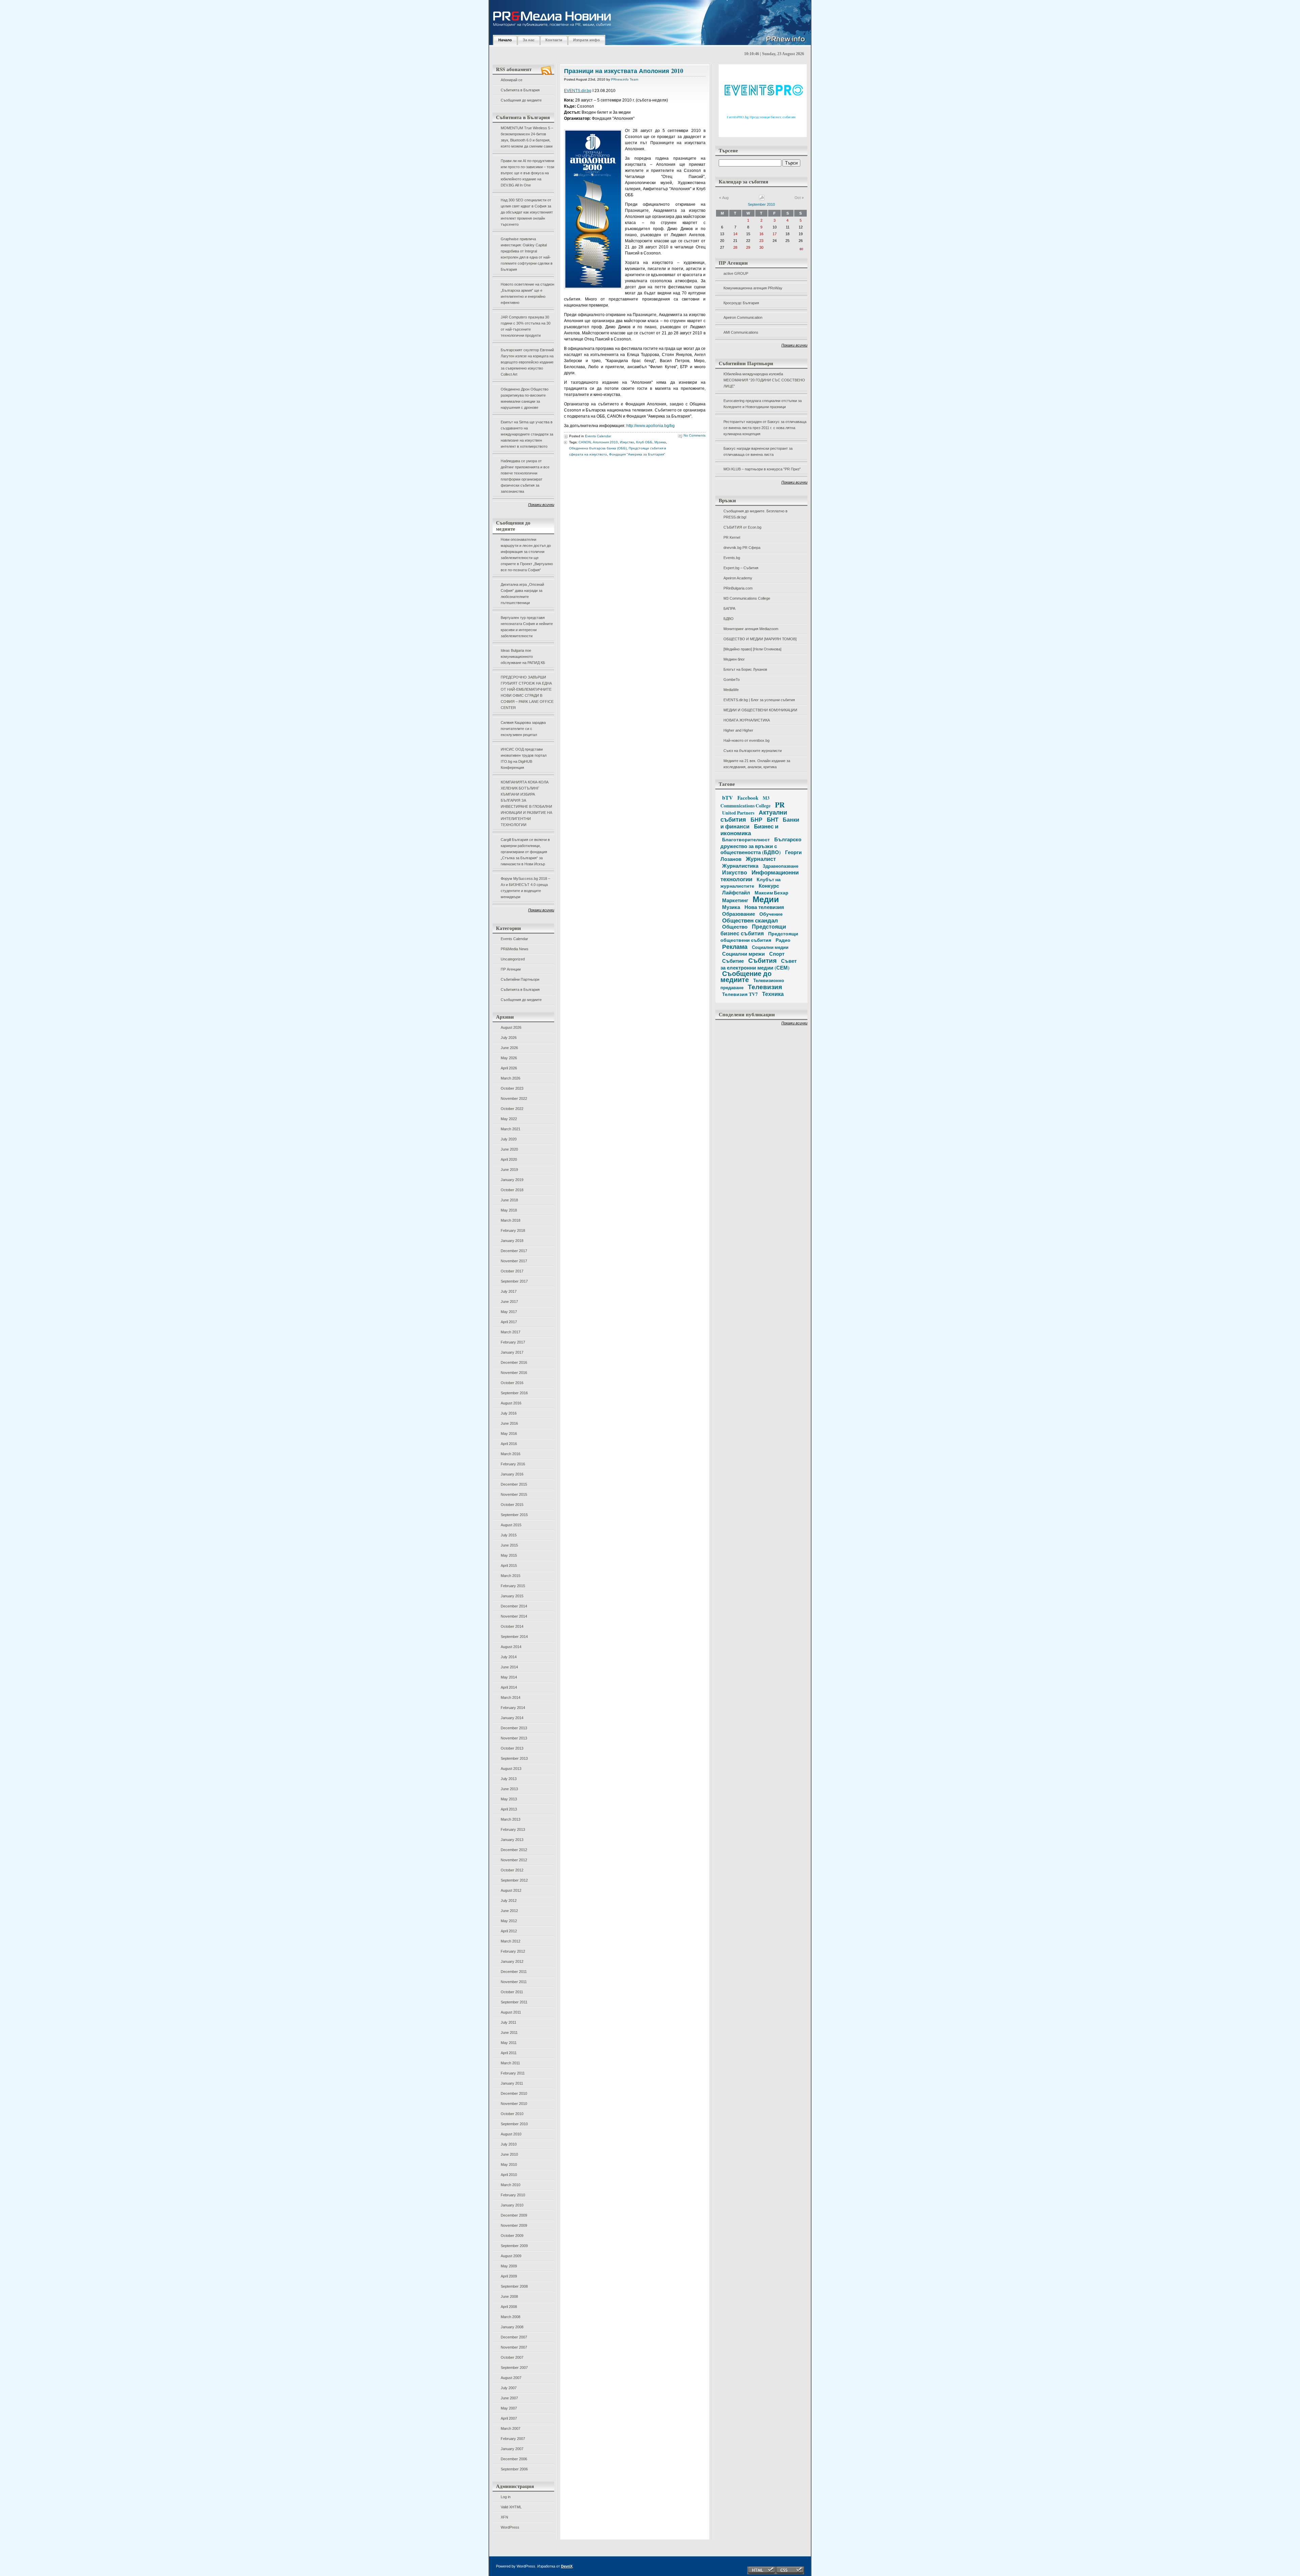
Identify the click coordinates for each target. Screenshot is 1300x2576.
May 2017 (509, 1312)
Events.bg (732, 558)
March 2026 (511, 1078)
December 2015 (514, 1484)
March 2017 (511, 1332)
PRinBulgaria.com (738, 588)
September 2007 (514, 2368)
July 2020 (509, 1139)
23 (761, 241)
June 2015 (509, 1545)
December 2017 (514, 1251)
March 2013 (511, 1819)
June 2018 (509, 1200)
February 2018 (513, 1230)
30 (761, 247)
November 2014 (514, 1616)
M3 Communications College (747, 598)
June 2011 (509, 2033)
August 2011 (511, 2012)
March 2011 (510, 2063)
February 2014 (513, 1708)
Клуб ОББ (644, 442)
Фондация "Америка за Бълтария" (637, 454)
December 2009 (514, 2215)
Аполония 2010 (605, 442)
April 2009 (509, 2276)
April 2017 (509, 1322)
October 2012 (512, 1870)
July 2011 (508, 2022)
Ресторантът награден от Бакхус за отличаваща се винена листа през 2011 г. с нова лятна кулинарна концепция (765, 428)
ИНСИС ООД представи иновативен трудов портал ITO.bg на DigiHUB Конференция (524, 758)
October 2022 (512, 1109)
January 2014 (512, 1718)
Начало (505, 40)
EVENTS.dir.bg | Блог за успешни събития (759, 700)
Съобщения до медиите (521, 100)
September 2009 (514, 2246)
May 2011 (509, 2043)
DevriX (567, 2566)
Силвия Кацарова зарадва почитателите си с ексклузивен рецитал (523, 729)
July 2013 (509, 1779)
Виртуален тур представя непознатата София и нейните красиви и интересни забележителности (527, 627)
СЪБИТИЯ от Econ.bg (742, 527)
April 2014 (509, 1687)
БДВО (729, 619)
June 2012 (509, 1911)
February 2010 (513, 2195)
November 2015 (514, 1494)
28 (735, 247)
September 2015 (514, 1515)
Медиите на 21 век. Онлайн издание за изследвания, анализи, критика (757, 764)
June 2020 (509, 1149)
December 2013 (514, 1728)
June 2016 (509, 1423)
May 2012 (509, 1921)
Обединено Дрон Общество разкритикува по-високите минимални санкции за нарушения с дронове (525, 398)
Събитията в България (520, 90)
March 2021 (511, 1129)
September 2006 (514, 2469)
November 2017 (514, 1261)
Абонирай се (512, 80)
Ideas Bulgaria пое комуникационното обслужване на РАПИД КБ (523, 657)
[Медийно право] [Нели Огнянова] (752, 649)
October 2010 (512, 2114)
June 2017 (509, 1302)
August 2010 (511, 2134)
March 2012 (511, 1941)
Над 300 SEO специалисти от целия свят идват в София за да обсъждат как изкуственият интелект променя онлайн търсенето (527, 212)
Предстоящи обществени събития (759, 937)
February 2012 (513, 1951)
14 (735, 234)
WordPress (510, 2527)
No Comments (695, 435)
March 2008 (511, 2317)
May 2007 (509, 2408)
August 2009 (511, 2256)
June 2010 (509, 2154)
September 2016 (514, 1393)
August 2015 (511, 1525)
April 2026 (509, 1068)
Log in (506, 2497)
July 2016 (509, 1413)
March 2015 (511, 1576)
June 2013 (509, 1789)
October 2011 (512, 1992)
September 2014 (514, 1637)
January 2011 (512, 2083)
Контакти (554, 40)
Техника (773, 994)
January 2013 (512, 1840)
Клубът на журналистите (751, 883)
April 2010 (509, 2175)
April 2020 (509, 1159)
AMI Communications (741, 332)
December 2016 (514, 1362)
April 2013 (509, 1809)
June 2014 (509, 1667)
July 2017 (509, 1291)
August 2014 (511, 1647)
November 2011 (514, 1982)
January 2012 (512, 1961)
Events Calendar (514, 939)
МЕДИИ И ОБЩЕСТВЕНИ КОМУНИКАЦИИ (760, 710)
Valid (511, 2507)
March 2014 (511, 1697)
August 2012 (511, 1890)
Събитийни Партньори (520, 979)
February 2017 (513, 1342)
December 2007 (514, 2337)
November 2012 (514, 1860)
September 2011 (514, 2002)
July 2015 (509, 1535)
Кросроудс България (741, 303)
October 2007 (512, 2357)
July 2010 (509, 2144)
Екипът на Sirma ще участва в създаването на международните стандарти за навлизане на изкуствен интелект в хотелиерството (527, 434)
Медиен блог (734, 659)
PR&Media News (515, 949)
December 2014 (514, 1606)
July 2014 (509, 1657)
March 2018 (511, 1220)
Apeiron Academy (738, 578)
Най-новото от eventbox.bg (746, 740)
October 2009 (512, 2236)
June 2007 (509, 2398)
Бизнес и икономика (749, 830)
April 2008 (509, 2307)
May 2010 (509, 2164)
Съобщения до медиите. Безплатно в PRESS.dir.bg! (755, 514)
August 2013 (511, 1769)
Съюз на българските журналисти (753, 751)
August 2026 (511, 1027)
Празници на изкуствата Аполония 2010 (624, 71)
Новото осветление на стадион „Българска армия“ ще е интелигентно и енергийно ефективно (527, 293)
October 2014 (512, 1626)
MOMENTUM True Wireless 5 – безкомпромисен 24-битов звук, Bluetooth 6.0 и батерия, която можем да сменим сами (527, 137)
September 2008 (514, 2286)
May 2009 (509, 2266)
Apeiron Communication (743, 317)
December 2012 (514, 1850)
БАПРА (729, 608)
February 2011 (513, 2073)
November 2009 (514, 2225)
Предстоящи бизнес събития (753, 930)
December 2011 (514, 1972)
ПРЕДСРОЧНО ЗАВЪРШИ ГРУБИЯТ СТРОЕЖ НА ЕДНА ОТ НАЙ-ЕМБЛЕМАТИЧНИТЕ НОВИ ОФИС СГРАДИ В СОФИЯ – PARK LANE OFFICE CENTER (527, 692)
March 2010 (511, 2185)
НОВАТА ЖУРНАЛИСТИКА (747, 720)
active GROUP (736, 273)
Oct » (799, 198)
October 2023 (512, 1088)
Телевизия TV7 (740, 994)
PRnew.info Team (625, 79)
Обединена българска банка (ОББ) (598, 448)
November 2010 (514, 2104)
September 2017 (514, 1281)
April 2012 (509, 1931)
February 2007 (513, 2439)
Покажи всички (541, 505)
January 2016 (512, 1474)
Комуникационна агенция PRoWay (753, 288)
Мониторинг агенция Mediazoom (751, 629)
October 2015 (512, 1505)
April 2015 (509, 1565)
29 (748, 247)
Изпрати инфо (587, 40)
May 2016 (509, 1434)
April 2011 (509, 2053)
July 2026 (509, 1038)
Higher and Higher (738, 730)
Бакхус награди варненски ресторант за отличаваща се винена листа (758, 451)
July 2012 (509, 1901)
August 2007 (511, 2378)
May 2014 (509, 1677)
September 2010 (514, 2124)
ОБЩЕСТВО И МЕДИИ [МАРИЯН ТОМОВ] (760, 639)
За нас (529, 40)
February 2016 (513, 1464)
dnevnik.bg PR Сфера (742, 548)
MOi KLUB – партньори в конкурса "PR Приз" (762, 469)
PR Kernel (732, 537)
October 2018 (512, 1190)
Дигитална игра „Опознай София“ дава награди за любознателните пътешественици (522, 594)
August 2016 (511, 1403)
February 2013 (513, 1829)
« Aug (724, 198)
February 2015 (513, 1586)
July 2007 (509, 2388)
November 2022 (514, 1098)
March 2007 (511, 2428)
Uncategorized (513, 959)
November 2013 (514, 1738)
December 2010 (514, 2093)
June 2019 (509, 1170)
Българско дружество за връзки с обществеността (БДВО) (761, 846)
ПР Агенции (511, 969)
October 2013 (512, 1748)
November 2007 (514, 2347)
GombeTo (732, 680)
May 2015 (509, 1555)
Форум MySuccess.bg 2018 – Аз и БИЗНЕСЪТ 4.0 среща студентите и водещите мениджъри (525, 888)
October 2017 (512, 1271)
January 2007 (512, 2449)
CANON (585, 442)
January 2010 (512, 2205)
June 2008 (509, 2296)
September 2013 (514, 1758)
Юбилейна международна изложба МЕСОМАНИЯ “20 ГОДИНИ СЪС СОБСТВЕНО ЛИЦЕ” (764, 380)
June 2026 (509, 1048)
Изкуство (627, 442)
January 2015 (512, 1596)
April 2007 (509, 2418)
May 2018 (509, 1210)
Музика (660, 442)
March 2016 (511, 1454)
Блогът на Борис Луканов (745, 669)
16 (761, 234)
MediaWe (731, 690)
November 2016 (514, 1373)
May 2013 (509, 1799)
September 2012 (514, 1880)
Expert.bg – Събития (741, 568)
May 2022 (509, 1119)
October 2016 (512, 1383)
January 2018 (512, 1241)
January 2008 (512, 2327)
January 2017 (512, 1352)
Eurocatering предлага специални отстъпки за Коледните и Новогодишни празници (763, 404)
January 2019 (512, 1180)
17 (775, 234)
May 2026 (509, 1058)
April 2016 (509, 1444)
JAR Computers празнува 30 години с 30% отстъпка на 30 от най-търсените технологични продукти (526, 326)
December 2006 (514, 2459)
